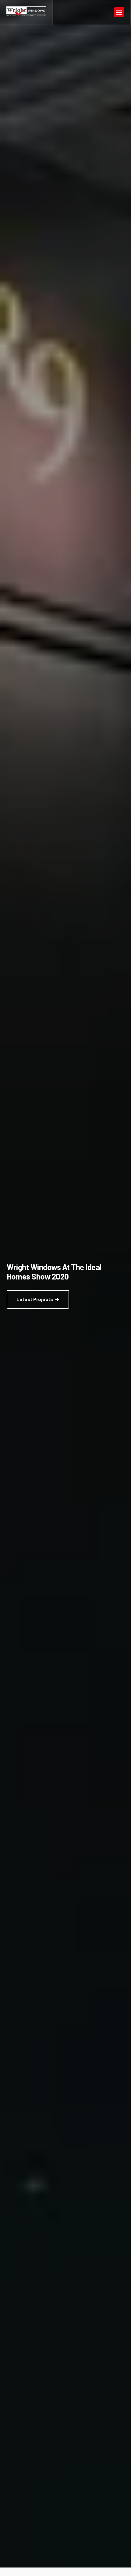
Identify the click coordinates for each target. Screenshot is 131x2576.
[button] (119, 12)
